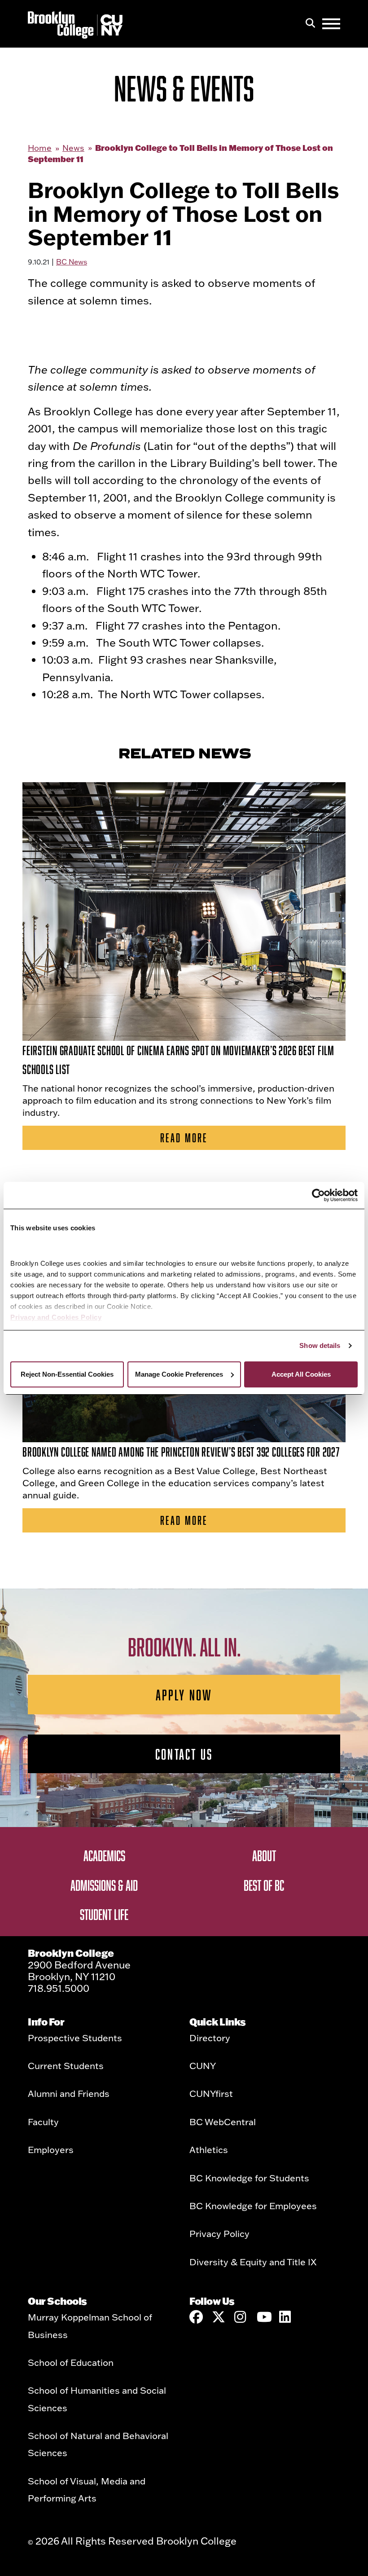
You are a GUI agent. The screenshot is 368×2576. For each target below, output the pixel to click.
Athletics (209, 2149)
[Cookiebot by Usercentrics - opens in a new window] (318, 1195)
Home (40, 148)
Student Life (104, 1914)
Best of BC (264, 1885)
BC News (72, 262)
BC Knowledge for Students (249, 2178)
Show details (320, 1345)
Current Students (66, 2065)
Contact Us (184, 1754)
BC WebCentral (223, 2122)
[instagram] (241, 2317)
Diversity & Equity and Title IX (253, 2262)
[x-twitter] (219, 2317)
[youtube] (263, 2317)
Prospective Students (75, 2038)
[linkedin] (286, 2317)
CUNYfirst (211, 2093)
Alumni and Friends (69, 2093)
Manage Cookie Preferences (179, 1374)
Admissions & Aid (104, 1885)
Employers (51, 2149)
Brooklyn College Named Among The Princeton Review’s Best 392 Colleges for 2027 (181, 1452)
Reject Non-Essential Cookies (67, 1374)
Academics (104, 1855)
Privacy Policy (219, 2233)
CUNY (203, 2065)
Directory (210, 2038)
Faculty (43, 2122)
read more (184, 1138)
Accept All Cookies (301, 1374)
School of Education (71, 2362)
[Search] (310, 24)
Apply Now (184, 1695)
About (264, 1855)
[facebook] (196, 2317)
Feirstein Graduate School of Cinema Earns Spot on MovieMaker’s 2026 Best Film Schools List (178, 1060)
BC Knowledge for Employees (253, 2206)
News (73, 148)
